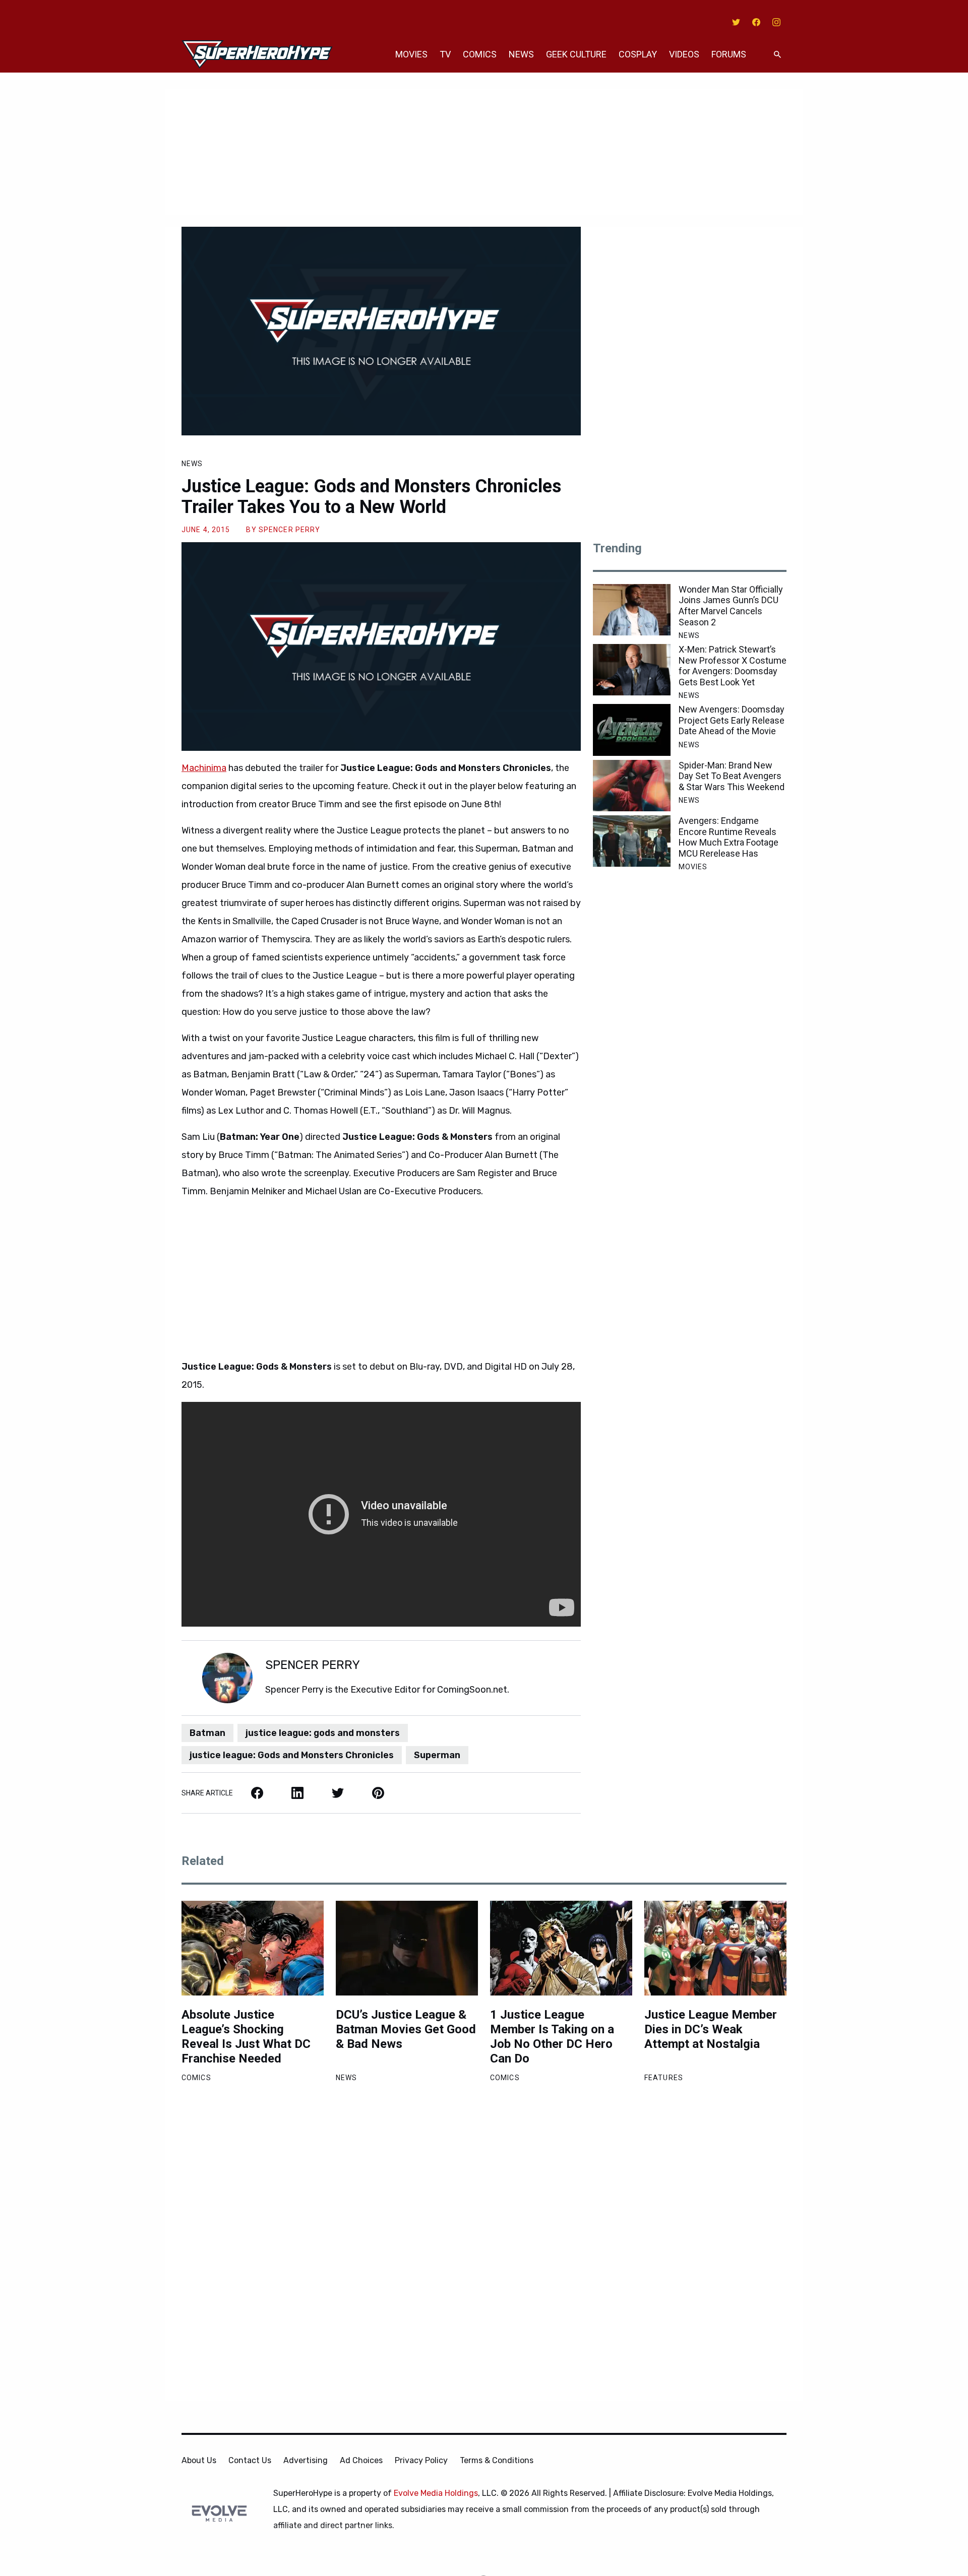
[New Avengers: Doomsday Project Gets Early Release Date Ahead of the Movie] (632, 730)
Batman (207, 1733)
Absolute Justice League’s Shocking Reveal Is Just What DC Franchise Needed (246, 2036)
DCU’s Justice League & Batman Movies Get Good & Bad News (406, 2029)
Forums (729, 54)
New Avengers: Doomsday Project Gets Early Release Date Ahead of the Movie (732, 720)
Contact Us (250, 2460)
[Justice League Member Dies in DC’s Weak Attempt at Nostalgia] (715, 1948)
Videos (684, 54)
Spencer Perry (290, 530)
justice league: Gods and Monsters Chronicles (292, 1755)
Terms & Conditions (497, 2460)
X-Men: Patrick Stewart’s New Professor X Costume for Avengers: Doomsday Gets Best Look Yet (733, 666)
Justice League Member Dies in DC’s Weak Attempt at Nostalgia (711, 2029)
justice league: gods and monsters (323, 1733)
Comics (480, 54)
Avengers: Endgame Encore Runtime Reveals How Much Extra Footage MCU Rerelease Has (729, 837)
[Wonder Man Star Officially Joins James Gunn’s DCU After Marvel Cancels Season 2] (632, 610)
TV (445, 54)
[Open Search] (777, 55)
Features (664, 2078)
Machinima (204, 768)
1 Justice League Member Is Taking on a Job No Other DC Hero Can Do (552, 2036)
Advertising (306, 2460)
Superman (437, 1755)
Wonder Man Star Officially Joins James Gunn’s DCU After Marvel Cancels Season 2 (731, 606)
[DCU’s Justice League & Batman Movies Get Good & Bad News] (407, 1948)
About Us (199, 2460)
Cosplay (638, 54)
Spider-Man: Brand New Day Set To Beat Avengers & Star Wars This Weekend (732, 776)
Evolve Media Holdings (436, 2493)
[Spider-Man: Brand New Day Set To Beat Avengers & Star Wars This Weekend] (632, 786)
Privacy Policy (421, 2460)
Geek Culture (576, 54)
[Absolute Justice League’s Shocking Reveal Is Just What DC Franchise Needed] (253, 1948)
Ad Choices (361, 2460)
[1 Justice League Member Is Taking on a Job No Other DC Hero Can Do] (561, 1948)
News (521, 54)
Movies (411, 54)
